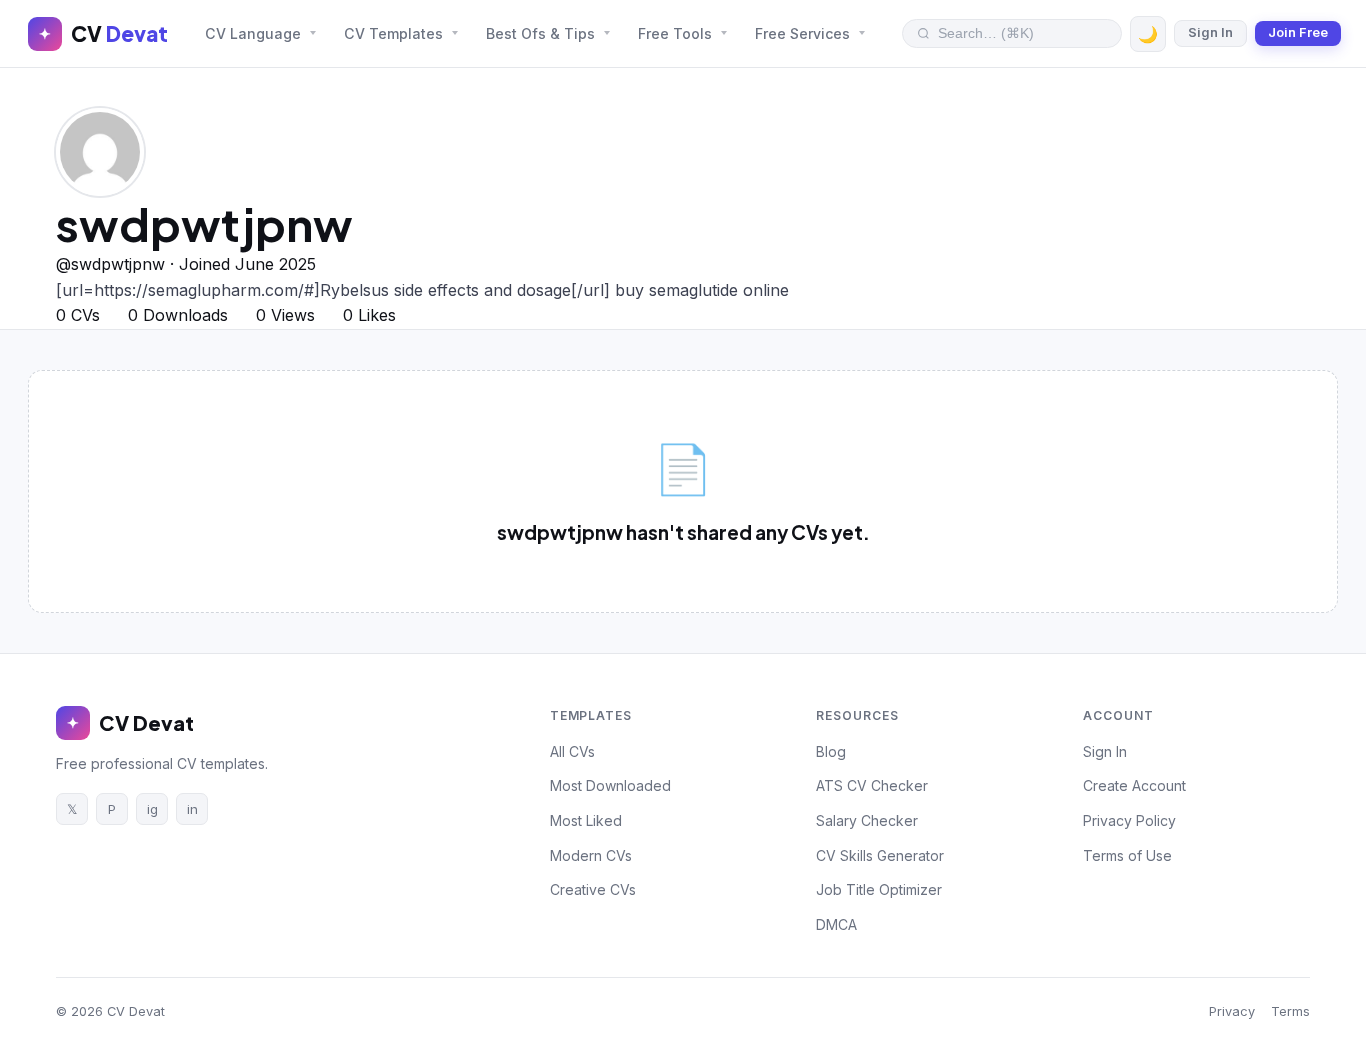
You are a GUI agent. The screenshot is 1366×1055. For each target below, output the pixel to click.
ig (152, 809)
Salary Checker (867, 820)
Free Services (802, 33)
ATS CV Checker (872, 785)
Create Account (1134, 785)
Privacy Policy (1129, 820)
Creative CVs (593, 889)
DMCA (836, 924)
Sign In (1210, 32)
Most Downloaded (610, 785)
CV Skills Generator (880, 855)
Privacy (1232, 1011)
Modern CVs (591, 855)
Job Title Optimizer (879, 889)
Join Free (1298, 32)
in (192, 809)
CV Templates (393, 33)
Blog (831, 751)
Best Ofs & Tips (540, 33)
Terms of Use (1127, 855)
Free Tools (675, 33)
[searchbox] (1022, 33)
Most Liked (586, 820)
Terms (1290, 1011)
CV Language (253, 33)
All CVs (572, 751)
